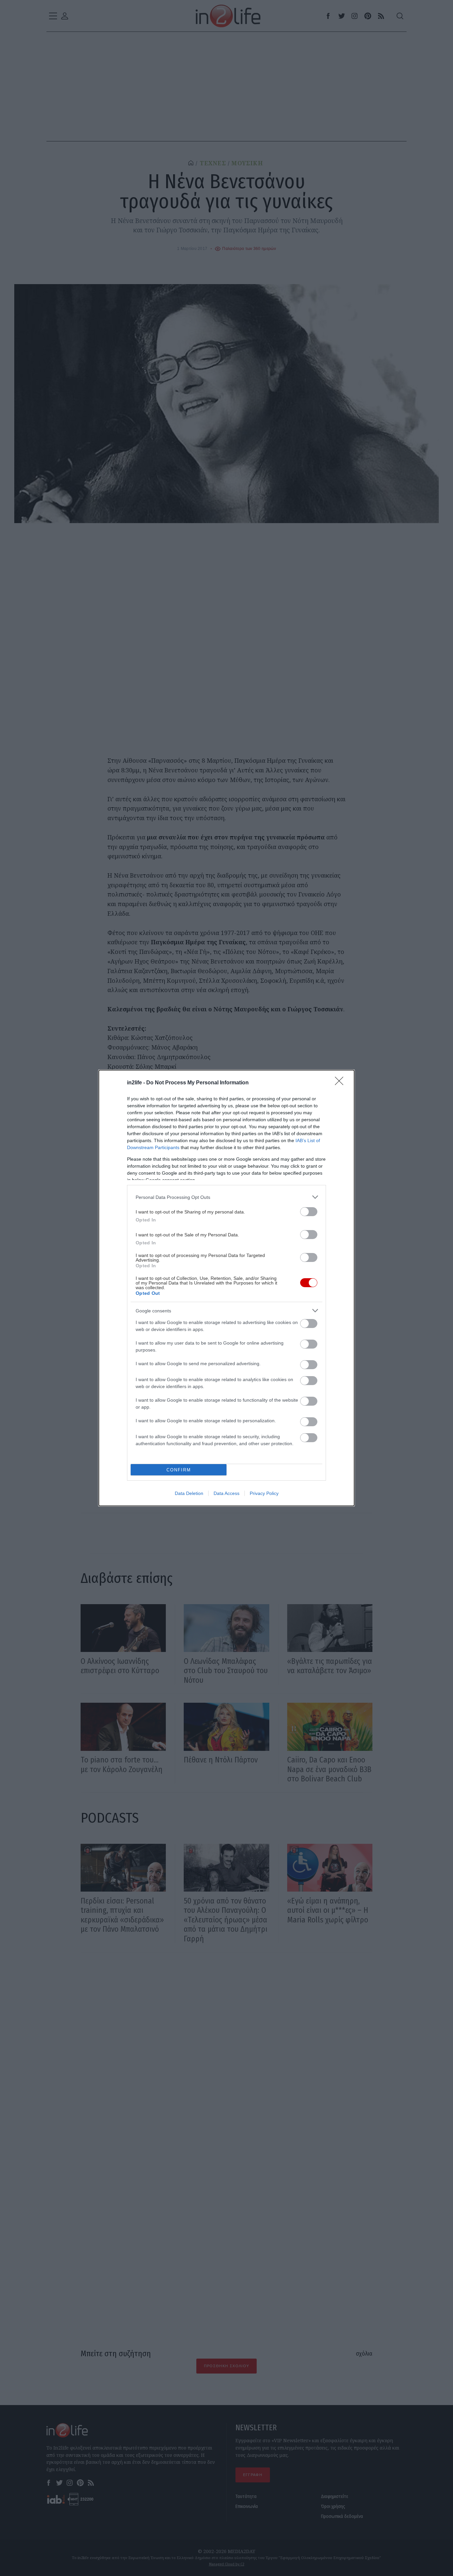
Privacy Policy (264, 1493)
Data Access (227, 1493)
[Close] (341, 1083)
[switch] (309, 1212)
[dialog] (227, 1288)
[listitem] (227, 1197)
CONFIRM (179, 1470)
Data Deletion (189, 1493)
